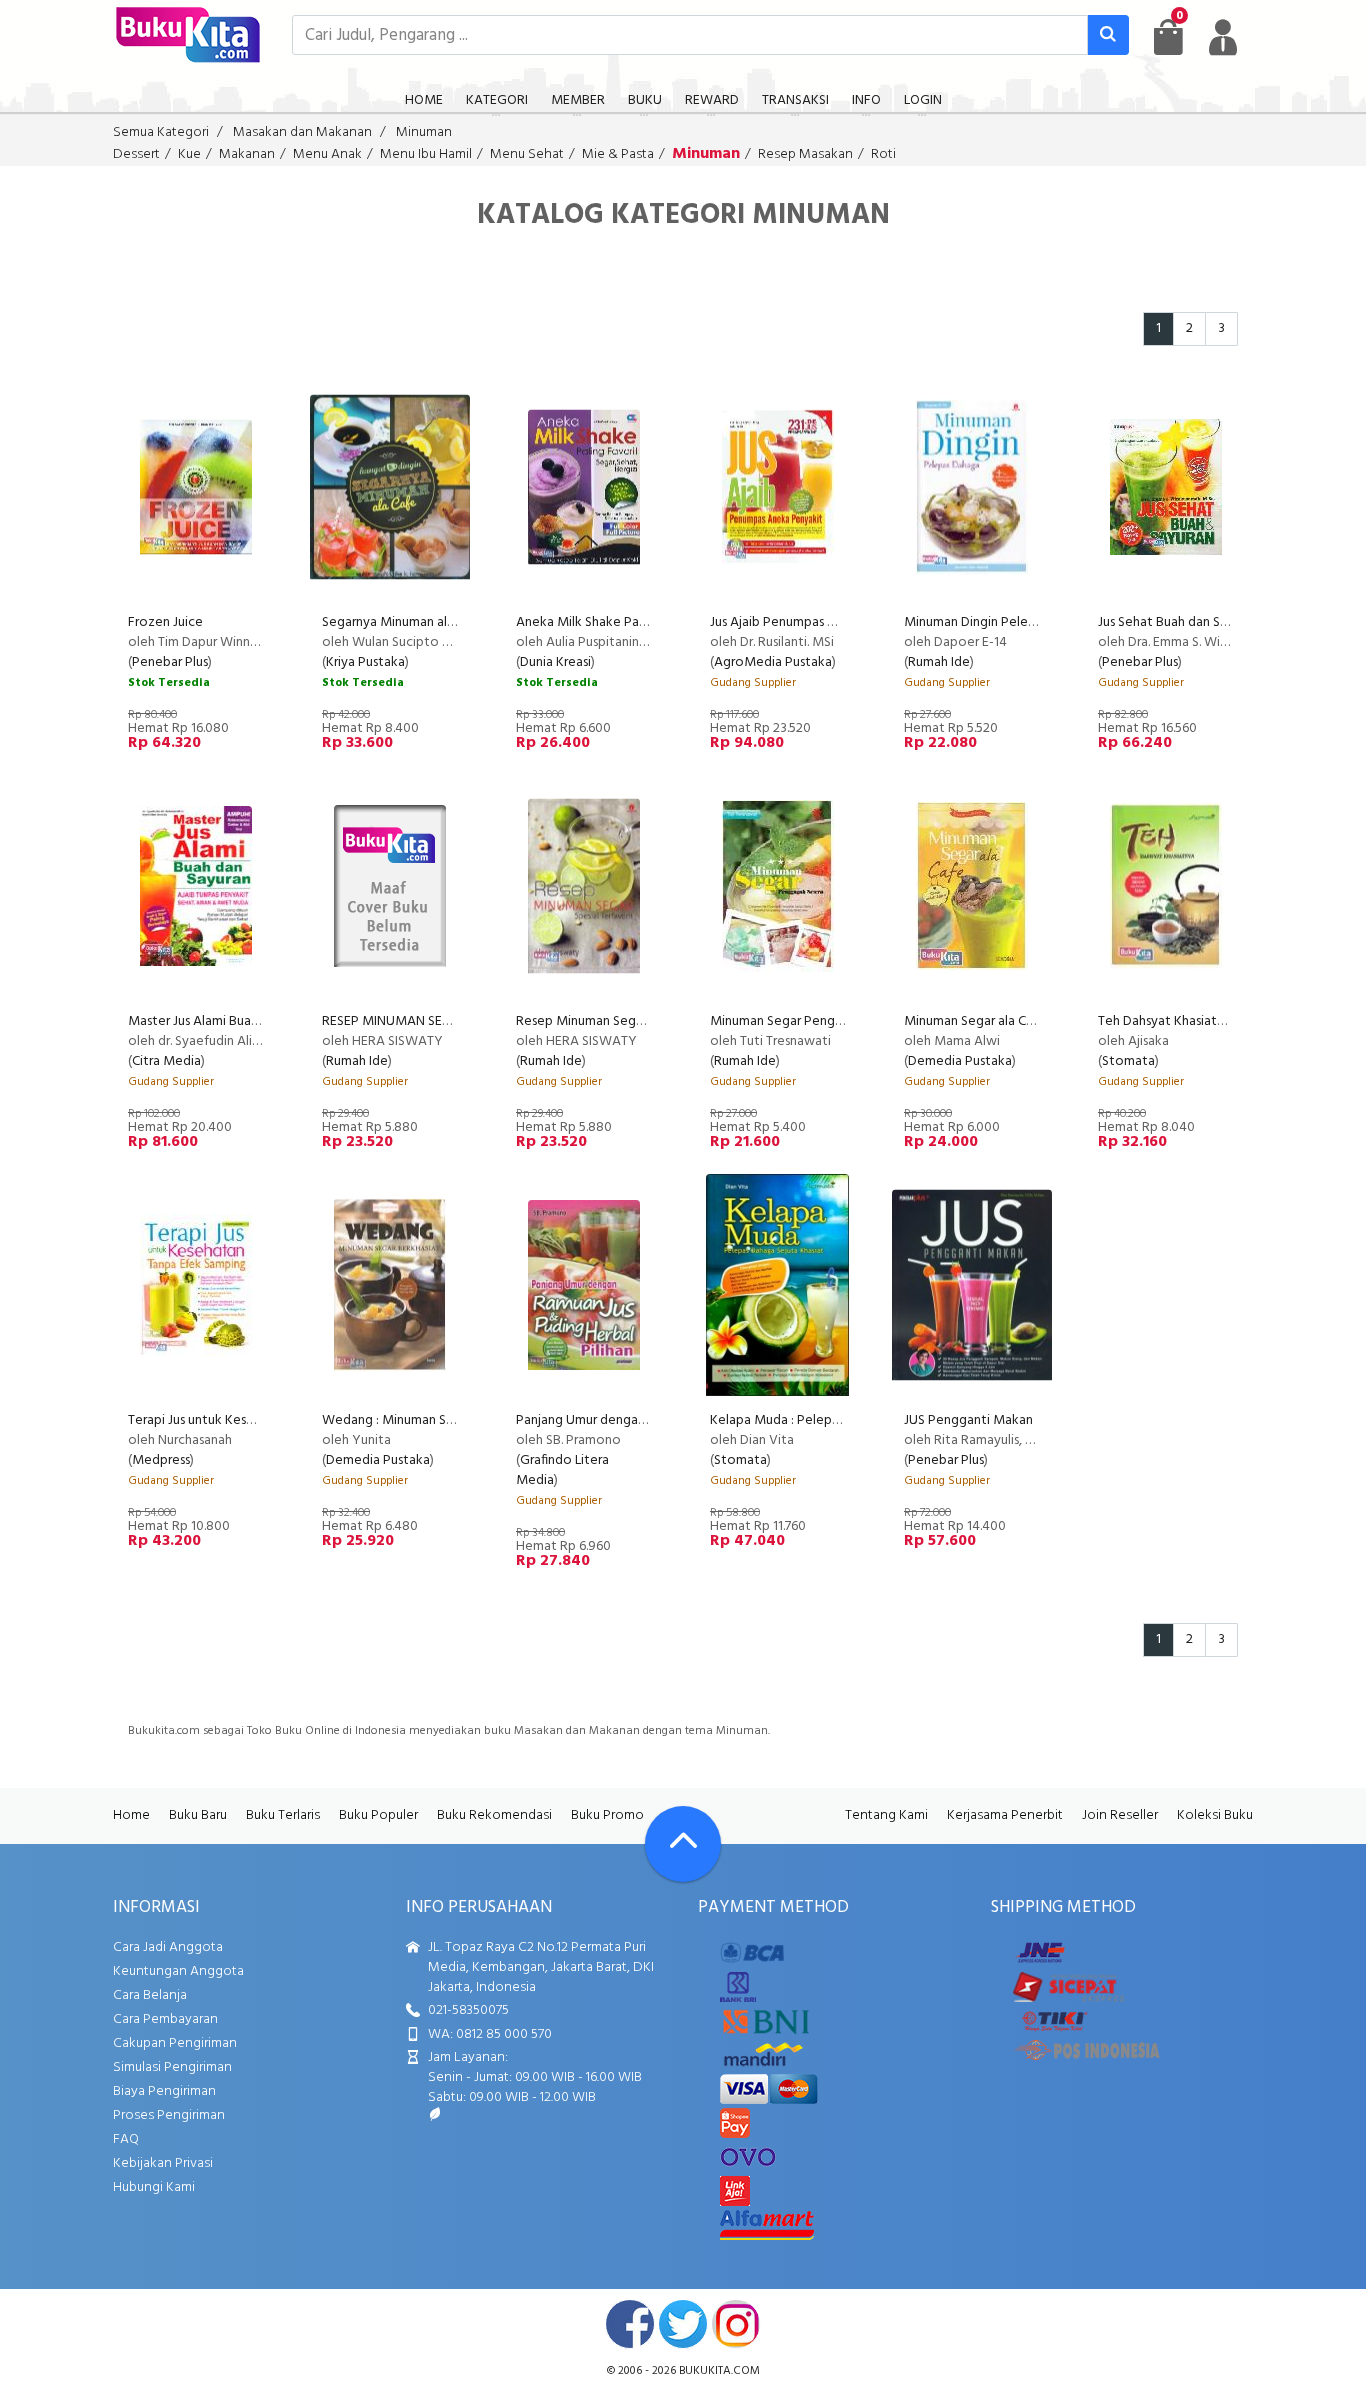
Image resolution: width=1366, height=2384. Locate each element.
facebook (630, 2324)
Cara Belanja (150, 1995)
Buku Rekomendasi (494, 1815)
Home (131, 1815)
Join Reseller (1120, 1815)
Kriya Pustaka (365, 662)
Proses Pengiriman (169, 2115)
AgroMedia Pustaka (773, 662)
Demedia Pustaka (960, 1061)
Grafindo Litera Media (562, 1470)
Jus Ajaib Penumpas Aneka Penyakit (815, 622)
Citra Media (166, 1061)
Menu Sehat (527, 154)
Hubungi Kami (154, 2187)
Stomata (1128, 1061)
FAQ (126, 2139)
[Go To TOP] (683, 1844)
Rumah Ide (939, 662)
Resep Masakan (805, 154)
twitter (683, 2324)
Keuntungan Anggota (178, 1971)
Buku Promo (607, 1815)
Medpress (161, 1460)
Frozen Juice (165, 622)
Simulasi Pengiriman (172, 2067)
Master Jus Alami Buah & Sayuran (224, 1021)
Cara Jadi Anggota (168, 1947)
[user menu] (1223, 37)
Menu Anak (327, 154)
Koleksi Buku (1215, 1815)
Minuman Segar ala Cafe (975, 1021)
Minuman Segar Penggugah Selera (811, 1021)
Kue (189, 154)
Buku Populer (378, 1815)
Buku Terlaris (283, 1815)
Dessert (136, 154)
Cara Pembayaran (165, 2019)
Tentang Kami (886, 1815)
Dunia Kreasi (555, 662)
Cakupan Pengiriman (175, 2043)
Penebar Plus (170, 662)
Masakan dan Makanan (302, 132)
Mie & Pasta (618, 154)
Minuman (424, 132)
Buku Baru (198, 1815)
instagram (736, 2324)
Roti (883, 154)
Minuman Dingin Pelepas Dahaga (1000, 622)
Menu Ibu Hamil (426, 154)
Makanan (247, 154)
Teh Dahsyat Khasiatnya (1168, 1021)
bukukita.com (719, 2371)
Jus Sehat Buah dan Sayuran (1178, 622)
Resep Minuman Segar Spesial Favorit (626, 1021)
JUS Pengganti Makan (968, 1420)
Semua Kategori (161, 132)
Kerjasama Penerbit (1005, 1815)
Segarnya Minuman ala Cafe (403, 622)
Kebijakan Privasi (163, 2163)
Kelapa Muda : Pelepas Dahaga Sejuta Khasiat (844, 1420)
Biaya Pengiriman (164, 2091)
